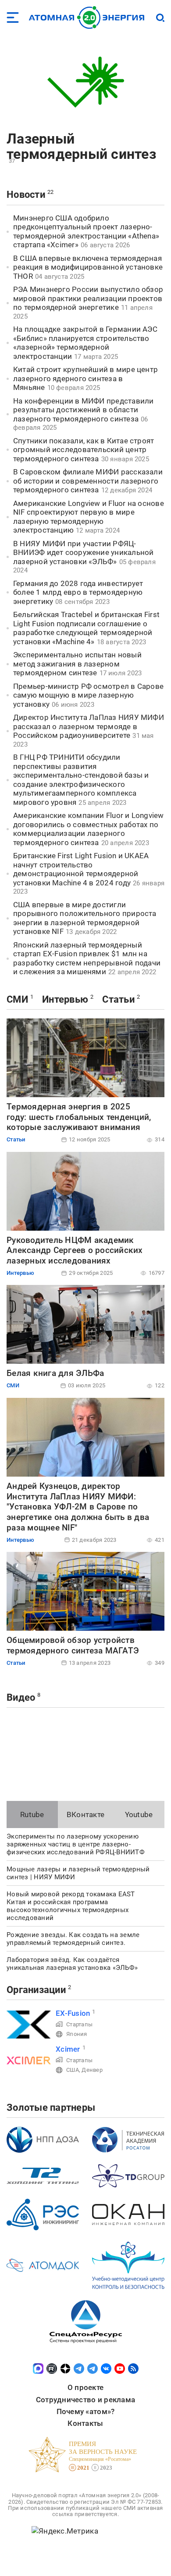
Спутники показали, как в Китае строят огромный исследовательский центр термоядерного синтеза (84, 450)
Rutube (32, 1814)
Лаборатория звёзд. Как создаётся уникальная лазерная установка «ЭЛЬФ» (72, 1964)
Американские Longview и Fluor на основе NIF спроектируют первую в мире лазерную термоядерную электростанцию (89, 517)
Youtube (139, 1814)
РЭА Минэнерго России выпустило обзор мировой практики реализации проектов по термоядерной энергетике (88, 298)
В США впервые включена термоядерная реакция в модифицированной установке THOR (88, 267)
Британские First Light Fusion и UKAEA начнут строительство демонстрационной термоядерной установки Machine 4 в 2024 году (81, 869)
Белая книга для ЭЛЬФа (55, 1373)
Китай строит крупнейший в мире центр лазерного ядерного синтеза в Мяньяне (85, 378)
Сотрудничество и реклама (85, 2400)
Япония (77, 2034)
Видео (21, 1697)
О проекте (85, 2387)
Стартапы (79, 2024)
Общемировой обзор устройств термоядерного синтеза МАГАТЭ (73, 1645)
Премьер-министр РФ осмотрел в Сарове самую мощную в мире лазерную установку (88, 695)
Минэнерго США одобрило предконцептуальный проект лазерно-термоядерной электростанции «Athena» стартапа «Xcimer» (86, 232)
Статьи (118, 999)
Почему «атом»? (86, 2411)
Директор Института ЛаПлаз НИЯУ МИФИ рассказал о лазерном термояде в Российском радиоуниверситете (89, 726)
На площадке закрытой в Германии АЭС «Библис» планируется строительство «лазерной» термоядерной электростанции (85, 343)
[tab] (32, 1814)
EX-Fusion (73, 2013)
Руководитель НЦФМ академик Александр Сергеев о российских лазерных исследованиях (75, 1251)
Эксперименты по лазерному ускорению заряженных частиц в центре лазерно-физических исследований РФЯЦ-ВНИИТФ (76, 1844)
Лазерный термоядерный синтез (81, 146)
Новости (26, 195)
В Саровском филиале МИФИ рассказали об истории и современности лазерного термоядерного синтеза (88, 481)
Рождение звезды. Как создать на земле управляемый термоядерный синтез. (73, 1939)
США (73, 2070)
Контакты (85, 2423)
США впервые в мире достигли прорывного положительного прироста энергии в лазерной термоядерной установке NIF (85, 918)
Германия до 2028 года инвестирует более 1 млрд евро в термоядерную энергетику (78, 592)
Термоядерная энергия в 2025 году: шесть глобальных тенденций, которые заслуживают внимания (79, 1117)
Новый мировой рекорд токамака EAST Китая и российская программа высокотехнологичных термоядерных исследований (71, 1906)
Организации (36, 1990)
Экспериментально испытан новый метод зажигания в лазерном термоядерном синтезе (77, 664)
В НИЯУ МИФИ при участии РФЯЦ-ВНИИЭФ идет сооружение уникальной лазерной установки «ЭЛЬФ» (83, 553)
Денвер (92, 2070)
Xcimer (68, 2049)
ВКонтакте (85, 1814)
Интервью (65, 999)
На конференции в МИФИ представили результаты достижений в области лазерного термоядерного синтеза (83, 410)
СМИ (17, 999)
